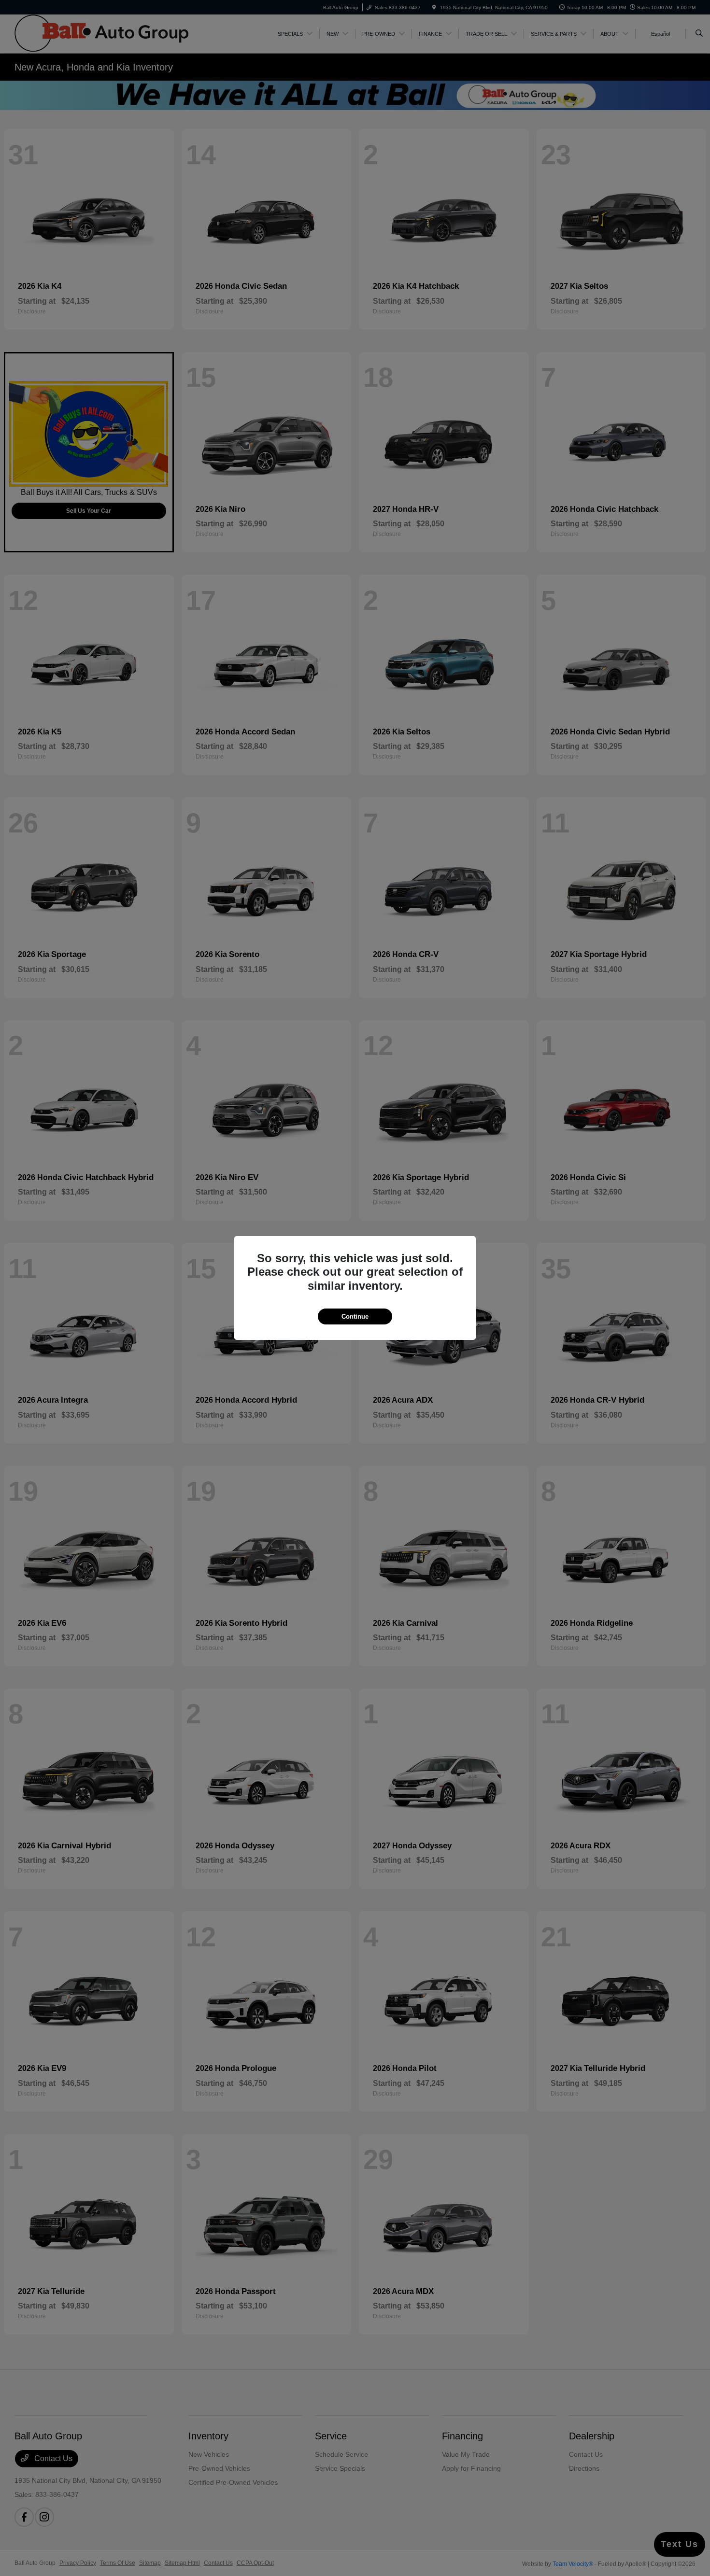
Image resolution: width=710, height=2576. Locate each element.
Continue (355, 1316)
